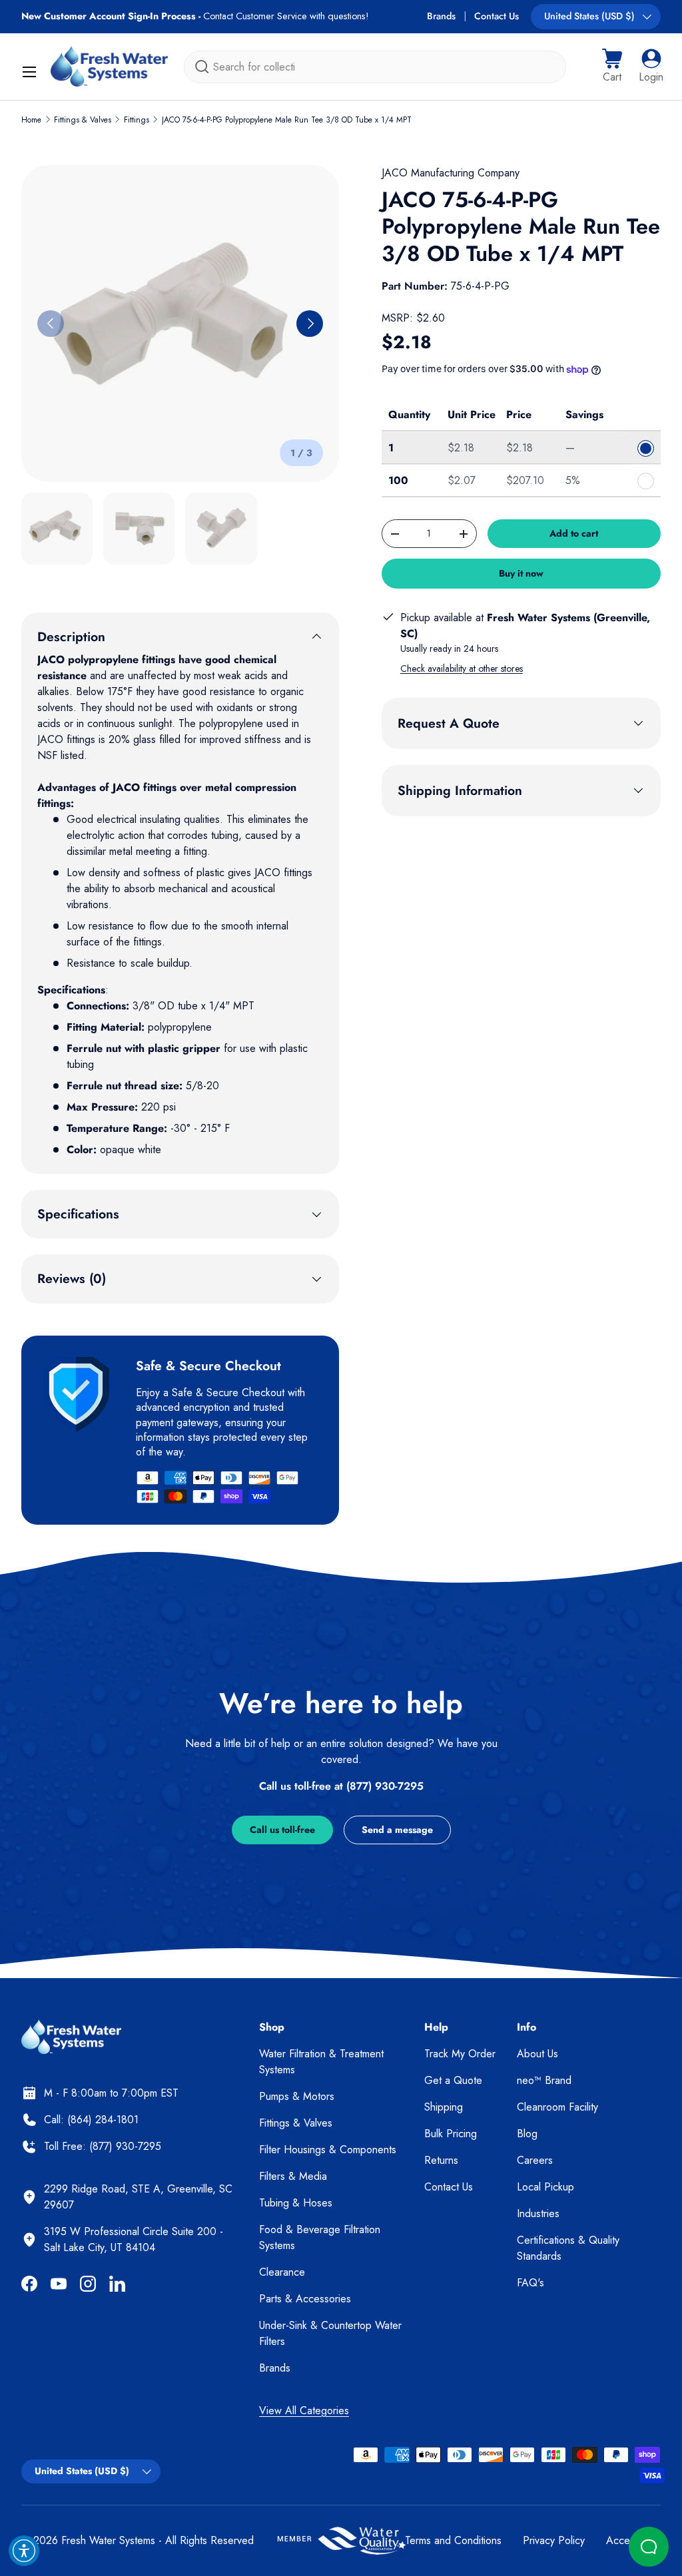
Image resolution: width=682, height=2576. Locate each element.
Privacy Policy (554, 2540)
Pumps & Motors (297, 2096)
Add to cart (574, 533)
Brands (441, 16)
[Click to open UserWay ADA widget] (24, 2551)
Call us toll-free (282, 1830)
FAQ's (530, 2283)
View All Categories (304, 2411)
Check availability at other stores (462, 668)
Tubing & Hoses (296, 2203)
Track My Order (460, 2054)
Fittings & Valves (83, 120)
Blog (527, 2134)
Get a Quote (453, 2080)
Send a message (397, 1830)
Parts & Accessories (305, 2299)
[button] (612, 67)
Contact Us (497, 16)
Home (31, 120)
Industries (538, 2213)
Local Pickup (545, 2187)
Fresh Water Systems (108, 2540)
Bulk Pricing (451, 2134)
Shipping (444, 2107)
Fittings (137, 120)
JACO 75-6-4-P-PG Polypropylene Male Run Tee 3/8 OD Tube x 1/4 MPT (287, 120)
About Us (537, 2054)
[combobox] (375, 67)
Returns (441, 2160)
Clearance (282, 2272)
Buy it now (521, 573)
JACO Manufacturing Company (451, 173)
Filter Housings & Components (328, 2150)
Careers (535, 2160)
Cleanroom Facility (557, 2107)
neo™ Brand (544, 2080)
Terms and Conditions (453, 2540)
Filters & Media (293, 2176)
